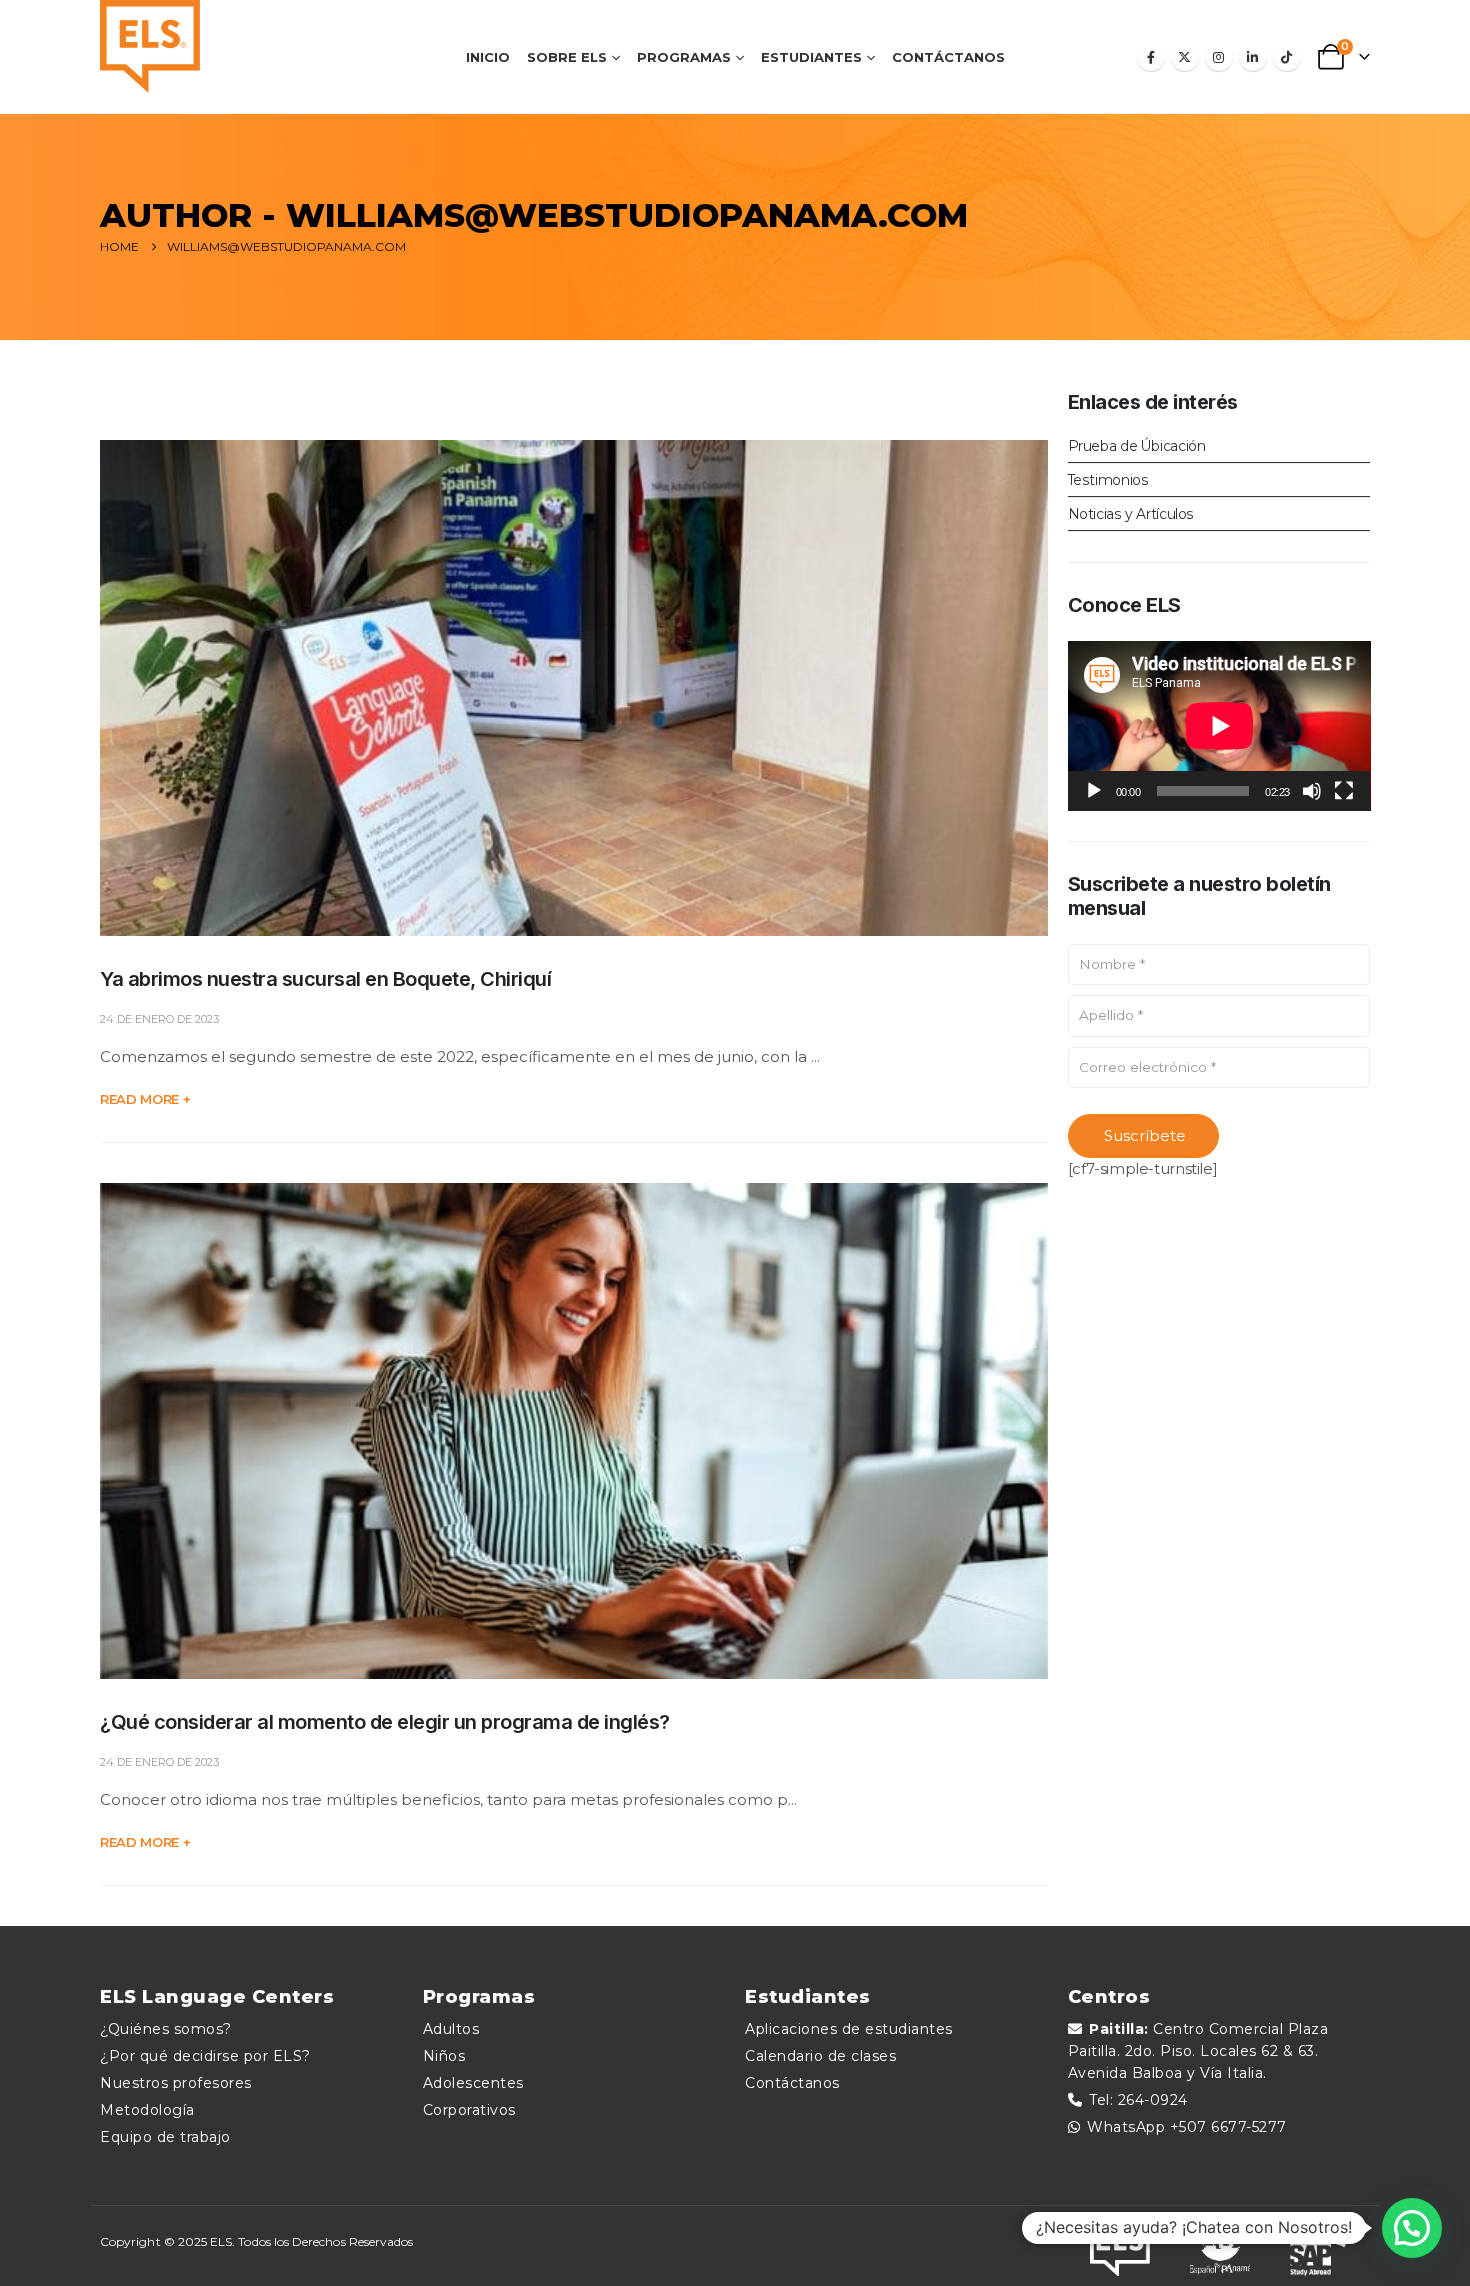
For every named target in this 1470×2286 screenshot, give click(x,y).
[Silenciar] (1312, 791)
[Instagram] (1219, 57)
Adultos (451, 2029)
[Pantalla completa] (1344, 791)
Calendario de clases (820, 2056)
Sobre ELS (567, 57)
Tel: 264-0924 (1138, 2100)
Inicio (488, 57)
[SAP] (1320, 2246)
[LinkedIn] (1253, 57)
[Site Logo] (150, 46)
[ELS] (1120, 2246)
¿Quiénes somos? (166, 2029)
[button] (1412, 2228)
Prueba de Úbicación (1137, 446)
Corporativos (469, 2110)
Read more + (145, 1099)
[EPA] (1220, 2246)
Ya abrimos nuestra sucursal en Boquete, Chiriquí (325, 979)
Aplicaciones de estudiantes (849, 2029)
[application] (1219, 726)
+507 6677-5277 (1228, 2127)
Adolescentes (473, 2083)
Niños (444, 2056)
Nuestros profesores (176, 2083)
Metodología (147, 2110)
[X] (1185, 57)
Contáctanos (948, 57)
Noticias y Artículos (1131, 514)
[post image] (574, 688)
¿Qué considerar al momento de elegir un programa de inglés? (385, 1722)
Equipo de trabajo (165, 2137)
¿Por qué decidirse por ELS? (205, 2056)
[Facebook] (1151, 57)
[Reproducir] (1094, 791)
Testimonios (1108, 480)
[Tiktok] (1287, 57)
